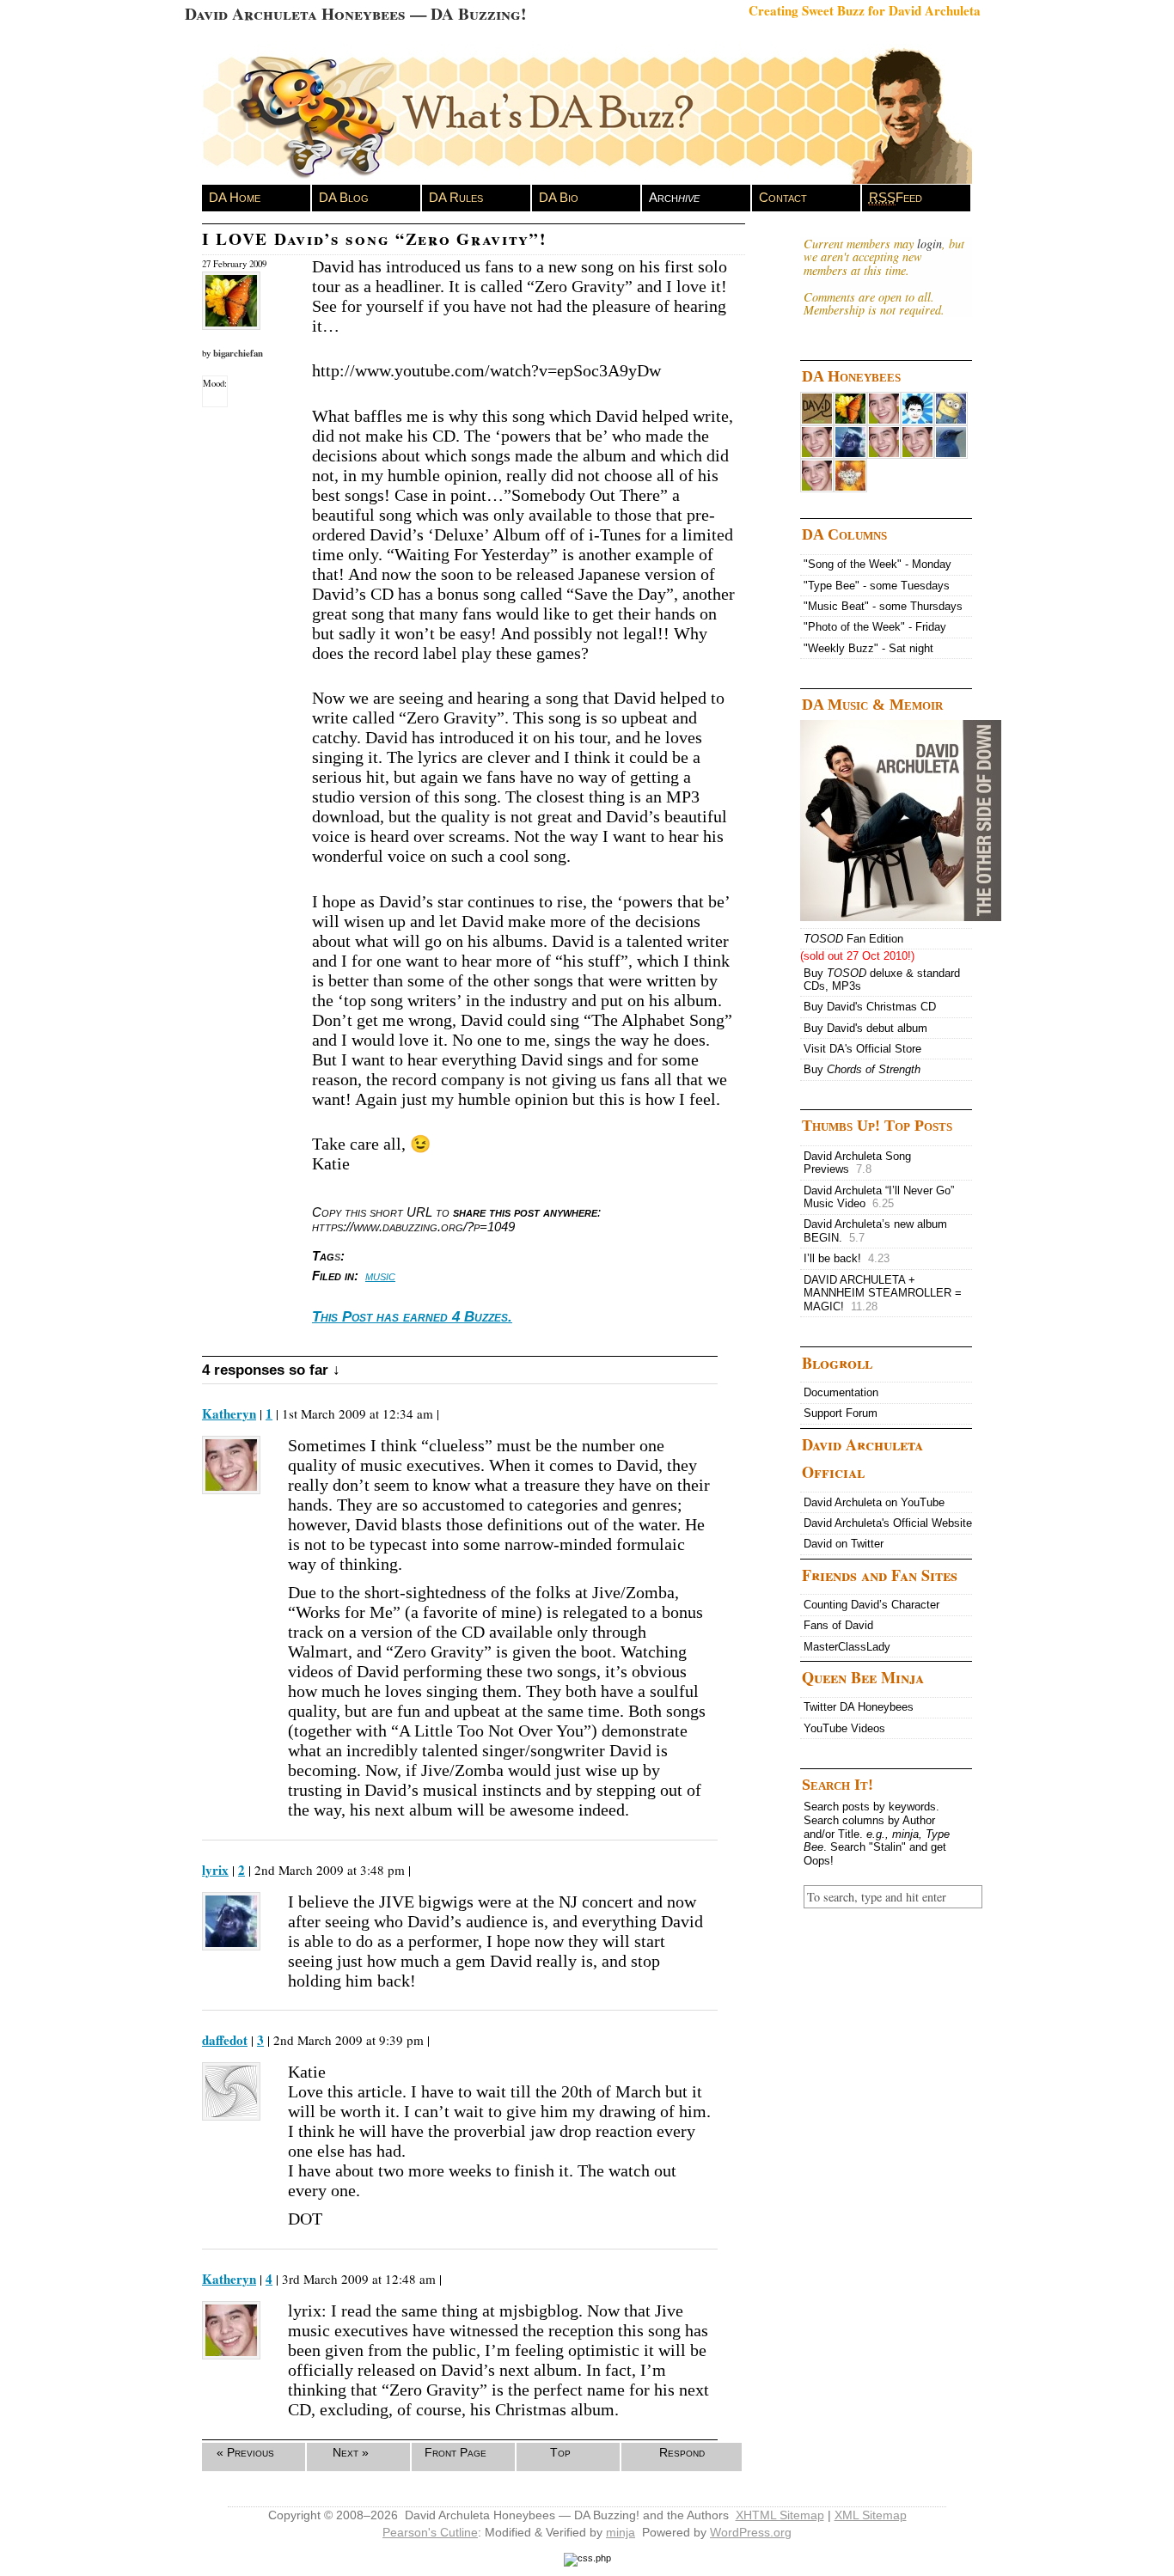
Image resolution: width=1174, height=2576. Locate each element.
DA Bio (559, 197)
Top (560, 2452)
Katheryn (229, 1413)
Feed (896, 197)
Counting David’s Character (871, 1605)
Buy (862, 1069)
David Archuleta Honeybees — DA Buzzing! (355, 13)
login (929, 244)
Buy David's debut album (865, 1028)
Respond (682, 2452)
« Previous (245, 2452)
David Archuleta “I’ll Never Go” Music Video (879, 1197)
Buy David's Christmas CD (870, 1007)
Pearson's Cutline (430, 2532)
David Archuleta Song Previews (857, 1163)
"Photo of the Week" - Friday (875, 627)
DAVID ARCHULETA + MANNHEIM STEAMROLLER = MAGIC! (883, 1293)
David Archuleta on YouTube (874, 1502)
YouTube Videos (844, 1728)
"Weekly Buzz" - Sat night (868, 648)
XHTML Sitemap (780, 2515)
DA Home (235, 197)
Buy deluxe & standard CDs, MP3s (882, 980)
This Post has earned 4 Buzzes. (412, 1317)
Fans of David (838, 1625)
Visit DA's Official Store (862, 1049)
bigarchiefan (238, 353)
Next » (351, 2452)
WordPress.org (751, 2532)
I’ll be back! (847, 1258)
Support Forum (841, 1413)
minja (621, 2532)
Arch (674, 197)
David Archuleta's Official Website (888, 1523)
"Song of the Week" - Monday (877, 564)
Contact (783, 197)
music (380, 1276)
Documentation (841, 1392)
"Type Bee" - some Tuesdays (877, 586)
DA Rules (456, 197)
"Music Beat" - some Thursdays (883, 606)
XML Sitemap (871, 2515)
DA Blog (344, 197)
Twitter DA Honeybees (859, 1707)
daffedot (225, 2040)
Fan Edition (853, 939)
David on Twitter (844, 1544)
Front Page (456, 2452)
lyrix (215, 1870)
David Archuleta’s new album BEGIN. (875, 1231)
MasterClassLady (847, 1647)
